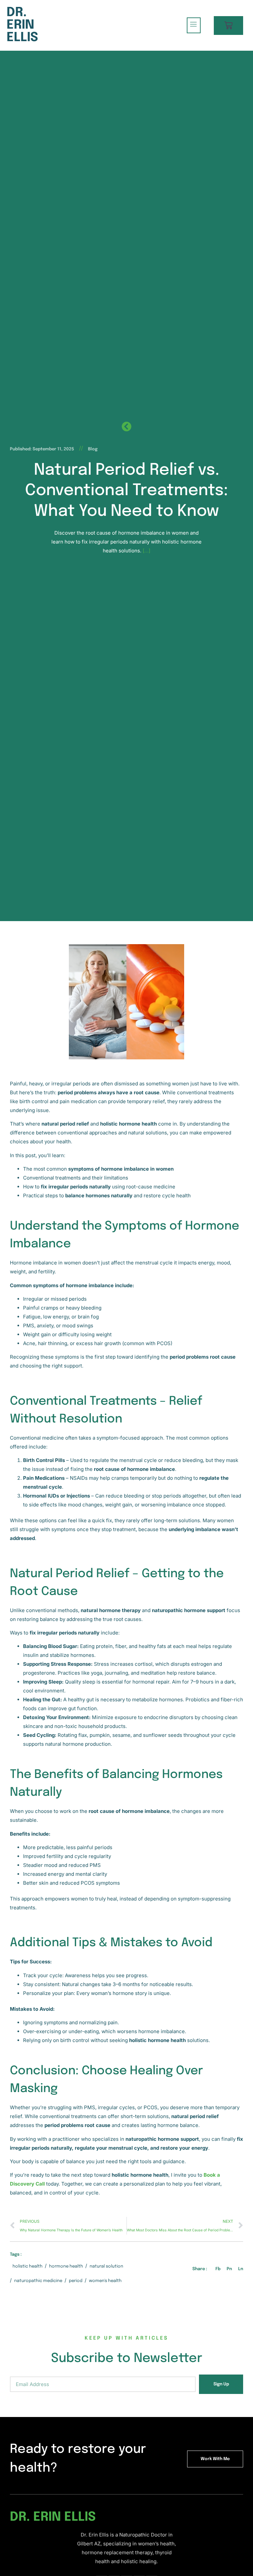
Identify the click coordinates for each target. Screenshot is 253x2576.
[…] (146, 551)
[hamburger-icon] (194, 25)
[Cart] (228, 26)
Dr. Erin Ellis (22, 25)
